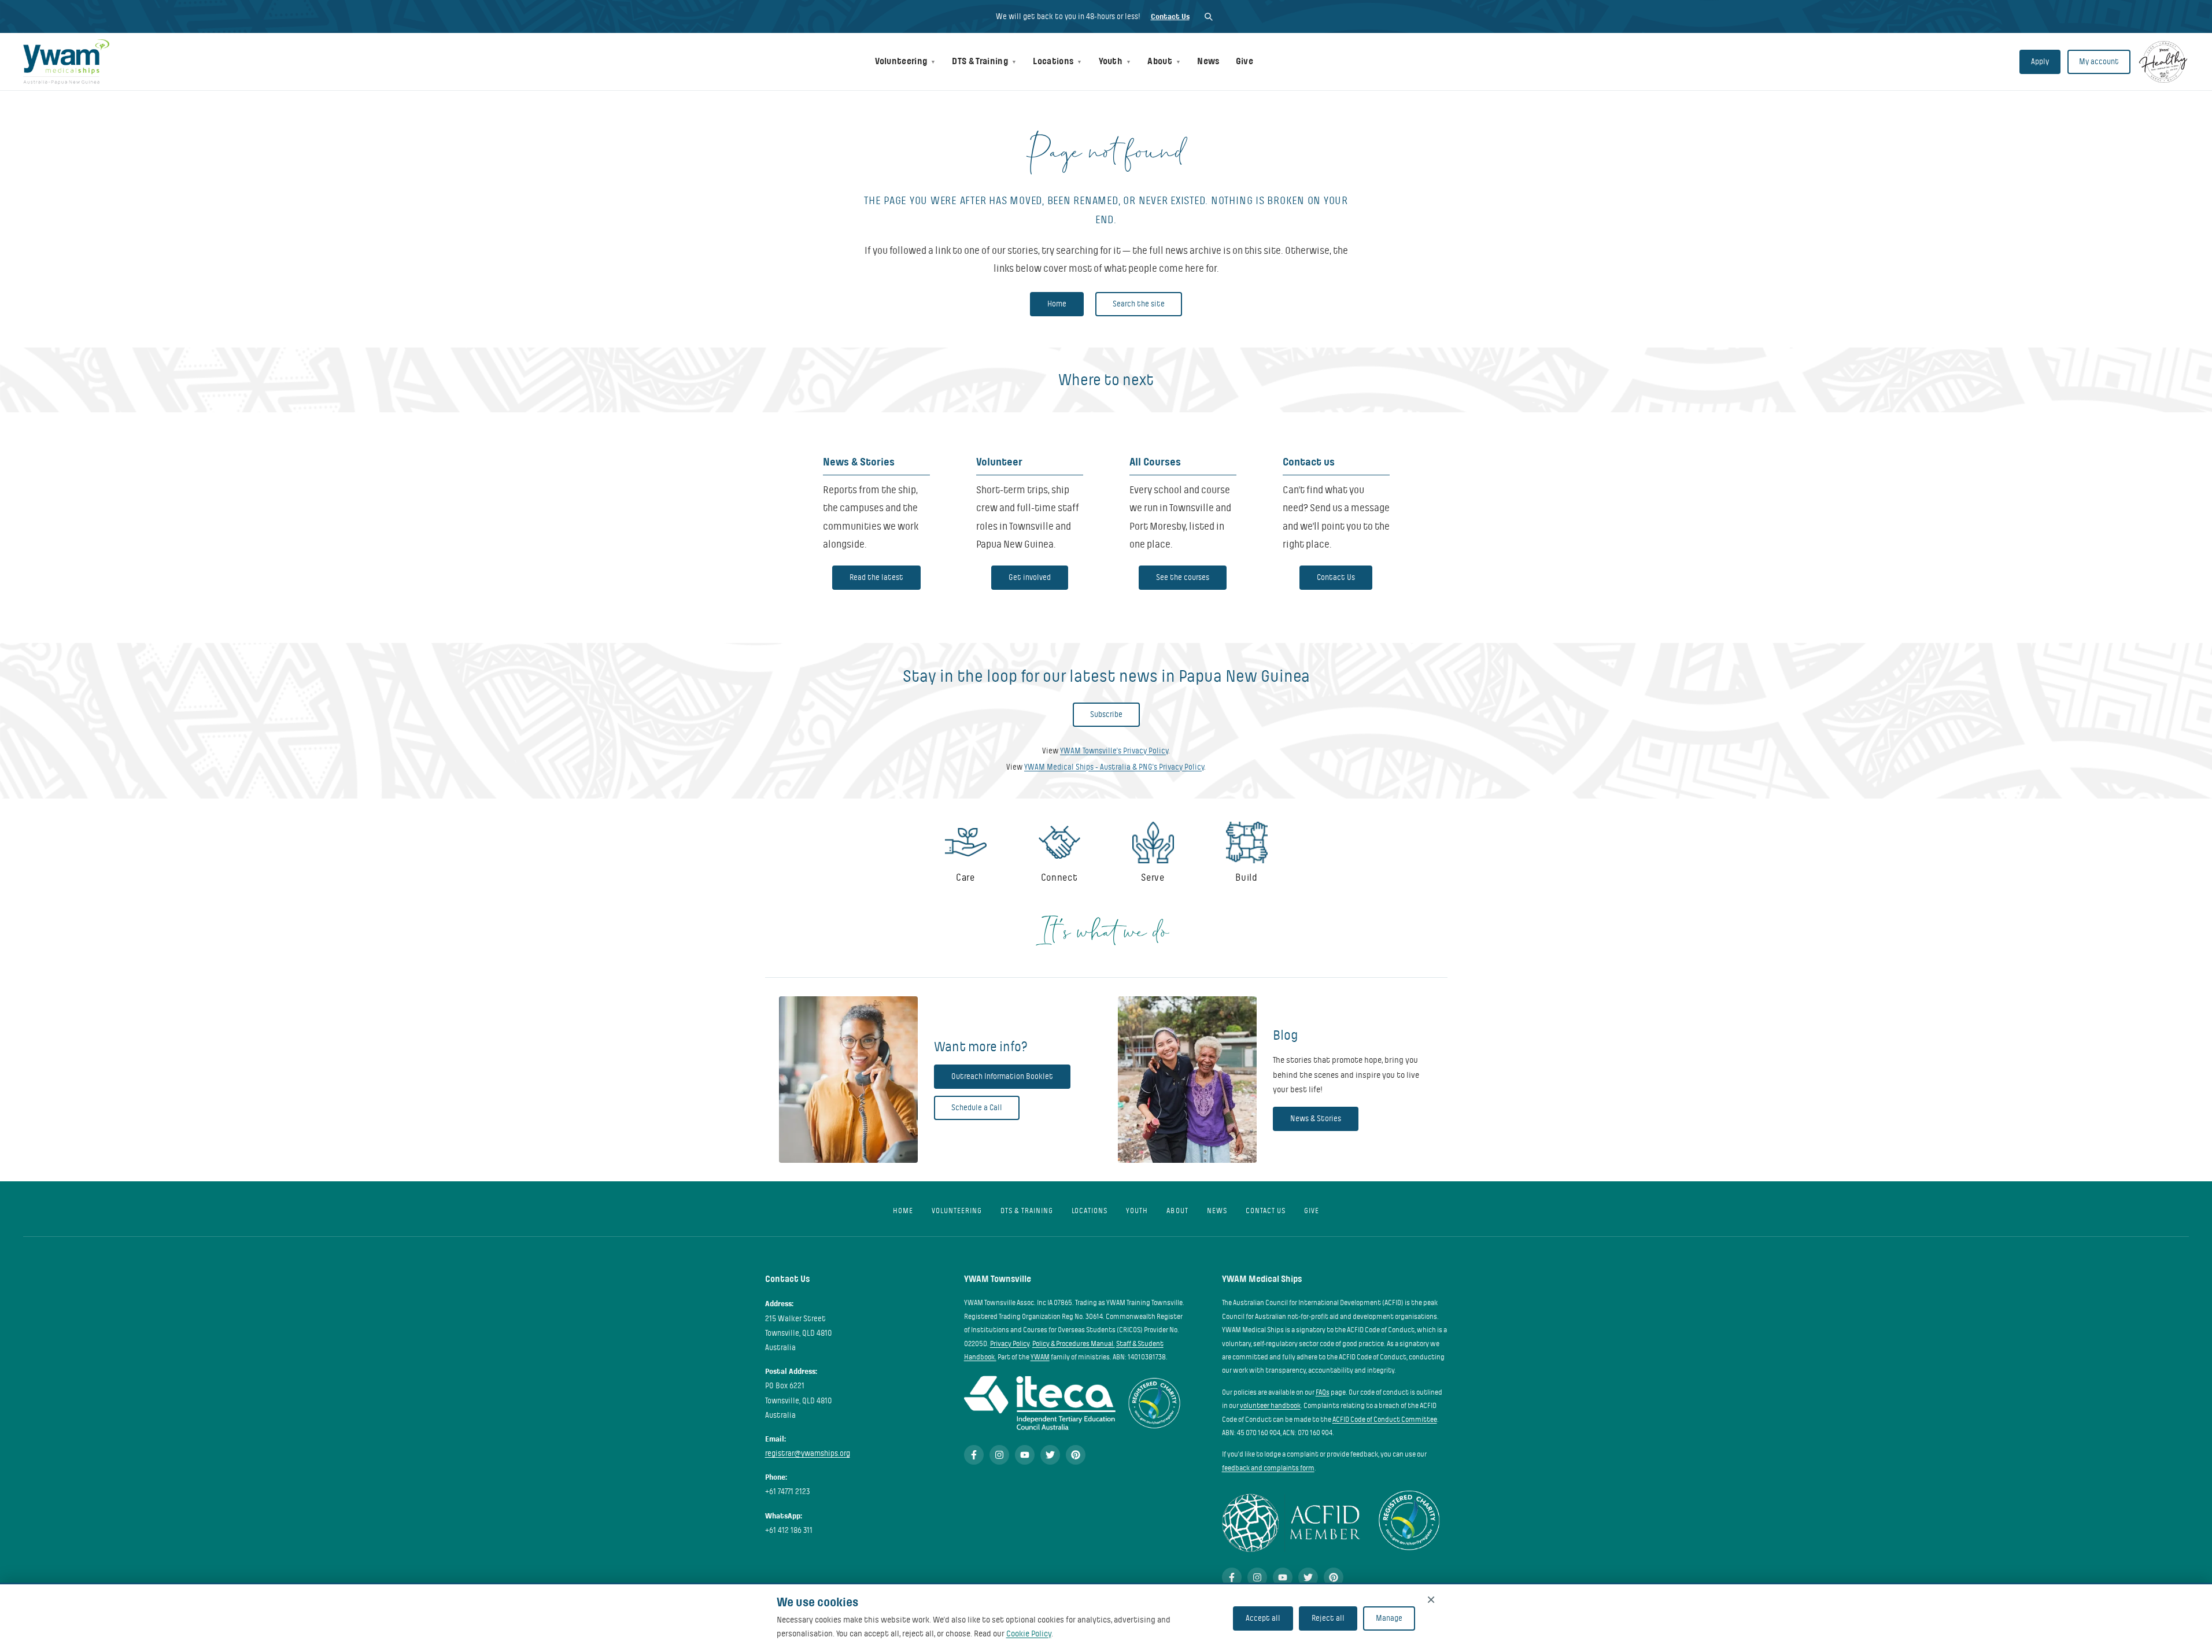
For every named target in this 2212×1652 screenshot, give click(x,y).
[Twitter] (1050, 1455)
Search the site (1139, 304)
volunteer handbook (1270, 1406)
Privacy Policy (1010, 1344)
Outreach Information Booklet (1002, 1076)
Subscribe (1106, 714)
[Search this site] (1208, 16)
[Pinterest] (1076, 1455)
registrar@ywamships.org (808, 1453)
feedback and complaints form (1268, 1468)
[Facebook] (974, 1455)
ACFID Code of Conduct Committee (1385, 1420)
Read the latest (876, 577)
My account (2099, 62)
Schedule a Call (977, 1108)
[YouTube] (1025, 1455)
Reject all (1328, 1618)
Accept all (1263, 1618)
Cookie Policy (1029, 1633)
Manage (1389, 1618)
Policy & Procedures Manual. (1074, 1344)
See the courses (1183, 577)
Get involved (1030, 577)
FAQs (1323, 1392)
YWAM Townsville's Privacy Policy (1114, 751)
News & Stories (1316, 1119)
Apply (2040, 62)
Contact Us (1170, 16)
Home (1057, 304)
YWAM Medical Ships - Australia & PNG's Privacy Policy (1114, 767)
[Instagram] (999, 1455)
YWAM (1040, 1357)
